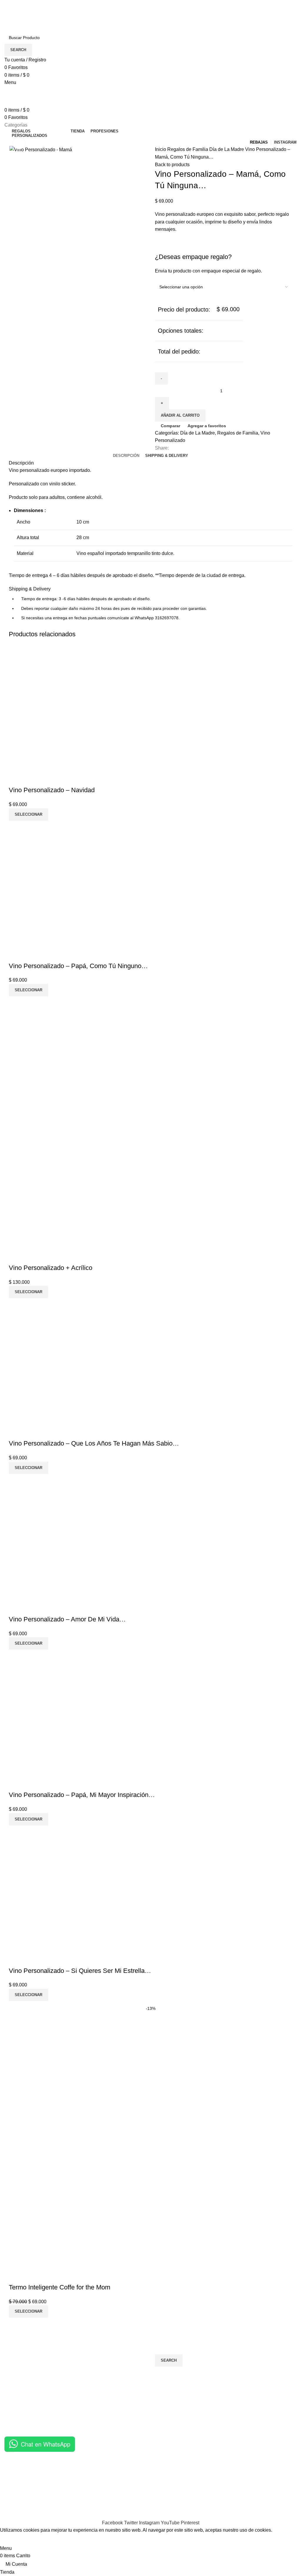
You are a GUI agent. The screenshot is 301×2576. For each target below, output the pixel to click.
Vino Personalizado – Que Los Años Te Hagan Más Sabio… (94, 1443)
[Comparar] (16, 778)
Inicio (161, 149)
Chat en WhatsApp (46, 2444)
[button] (29, 815)
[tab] (126, 456)
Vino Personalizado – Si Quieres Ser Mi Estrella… (80, 1971)
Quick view (32, 778)
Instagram (215, 2468)
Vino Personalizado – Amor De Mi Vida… (67, 1619)
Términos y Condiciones (130, 2468)
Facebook (216, 2478)
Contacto (14, 2468)
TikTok (212, 2500)
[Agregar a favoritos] (48, 778)
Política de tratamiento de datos (137, 2478)
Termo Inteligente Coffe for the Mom (60, 2287)
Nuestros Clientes (23, 2478)
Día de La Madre (227, 149)
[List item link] (75, 2415)
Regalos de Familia (188, 149)
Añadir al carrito (180, 415)
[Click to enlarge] (19, 143)
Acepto (11, 2539)
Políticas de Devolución (129, 2490)
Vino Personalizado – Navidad (52, 790)
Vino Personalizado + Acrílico (51, 1268)
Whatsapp (216, 2490)
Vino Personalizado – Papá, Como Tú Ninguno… (78, 966)
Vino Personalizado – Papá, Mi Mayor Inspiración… (82, 1795)
